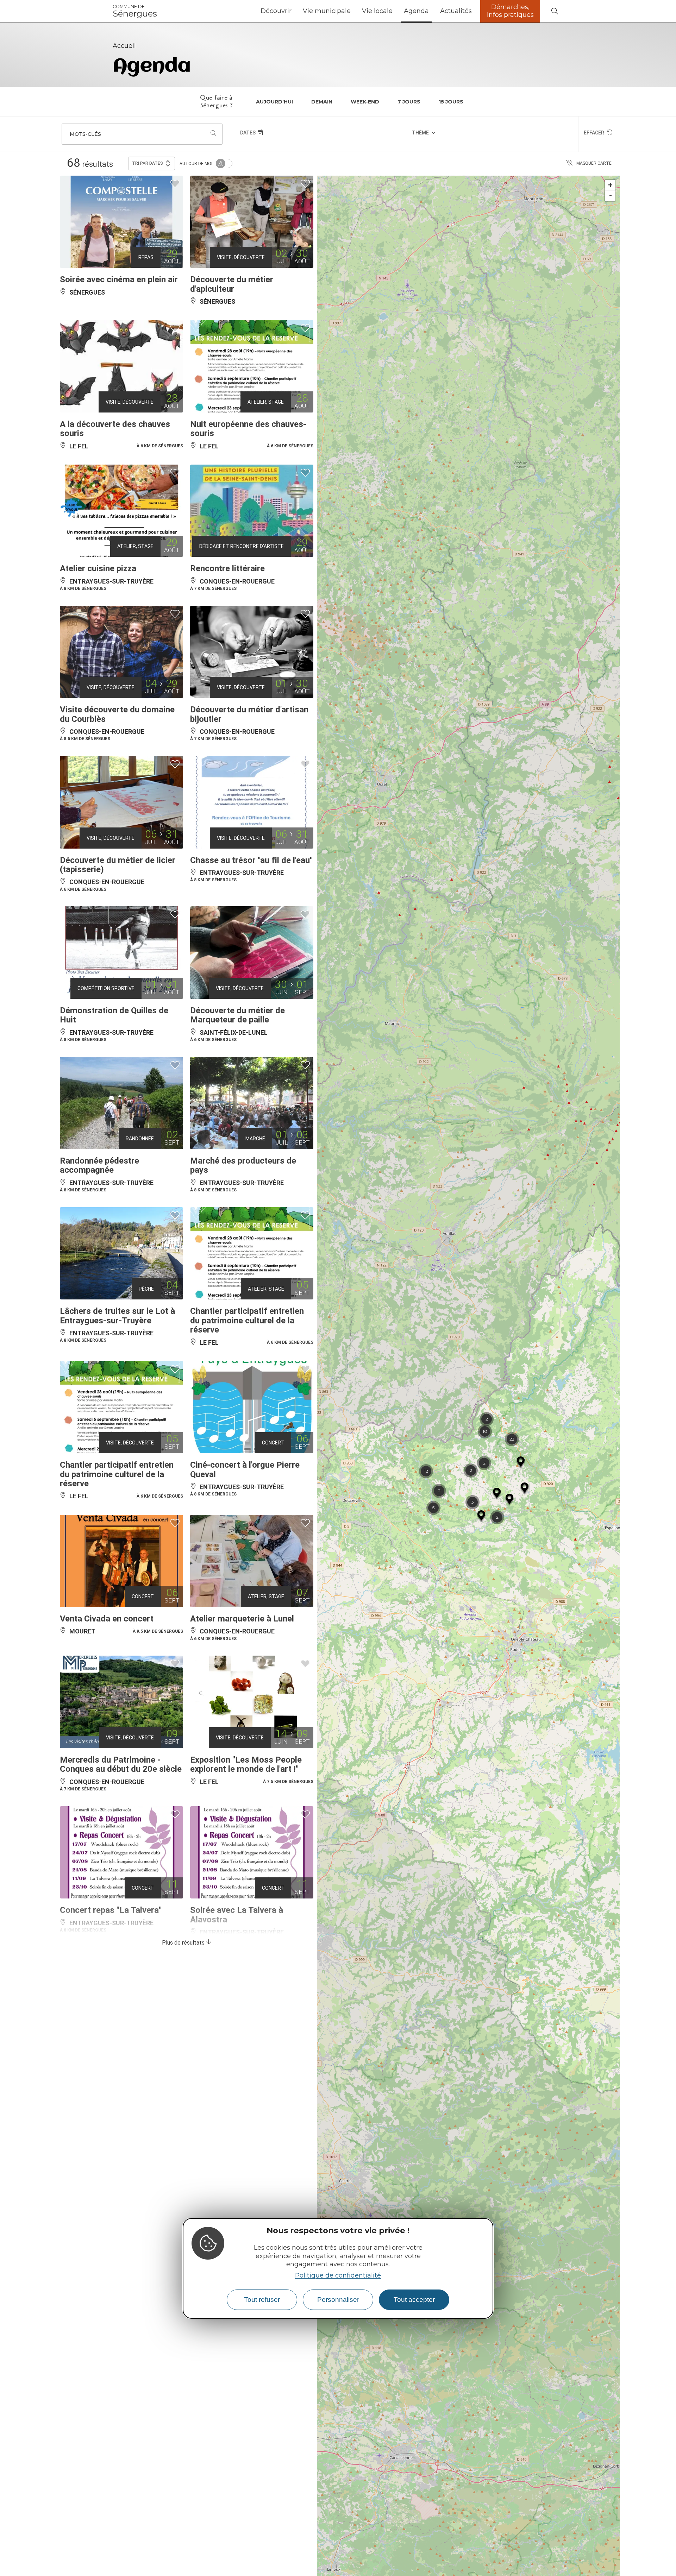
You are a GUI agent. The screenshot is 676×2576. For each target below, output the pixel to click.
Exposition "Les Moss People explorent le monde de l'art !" (246, 1764)
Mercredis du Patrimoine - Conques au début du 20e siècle (121, 1764)
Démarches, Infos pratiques (510, 11)
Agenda (416, 11)
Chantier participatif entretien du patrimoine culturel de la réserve (247, 1320)
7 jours (409, 102)
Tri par (148, 163)
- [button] (611, 196)
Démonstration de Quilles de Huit (114, 1015)
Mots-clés (85, 134)
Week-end (365, 102)
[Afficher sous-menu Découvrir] (294, 11)
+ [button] (610, 185)
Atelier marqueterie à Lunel (242, 1619)
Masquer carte (594, 163)
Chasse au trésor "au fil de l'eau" (251, 860)
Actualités (456, 11)
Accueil (124, 46)
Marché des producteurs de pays (243, 1165)
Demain (322, 102)
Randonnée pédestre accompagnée (99, 1165)
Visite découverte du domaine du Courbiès (117, 714)
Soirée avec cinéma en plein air (119, 279)
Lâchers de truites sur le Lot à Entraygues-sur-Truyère (117, 1316)
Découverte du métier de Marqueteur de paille (237, 1015)
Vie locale (377, 11)
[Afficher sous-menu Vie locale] (395, 11)
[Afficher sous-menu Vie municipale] (353, 11)
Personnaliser (338, 2300)
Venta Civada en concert (107, 1619)
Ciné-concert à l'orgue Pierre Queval (245, 1469)
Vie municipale (327, 11)
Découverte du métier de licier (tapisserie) (118, 865)
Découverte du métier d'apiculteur (232, 284)
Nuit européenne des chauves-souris (248, 429)
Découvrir (276, 11)
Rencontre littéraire (227, 568)
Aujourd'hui (274, 102)
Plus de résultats (184, 1943)
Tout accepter (414, 2300)
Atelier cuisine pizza (98, 568)
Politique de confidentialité (338, 2275)
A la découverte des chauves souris (115, 429)
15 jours (451, 102)
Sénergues (135, 11)
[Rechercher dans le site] (555, 11)
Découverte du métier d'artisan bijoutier (249, 714)
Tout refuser (262, 2300)
